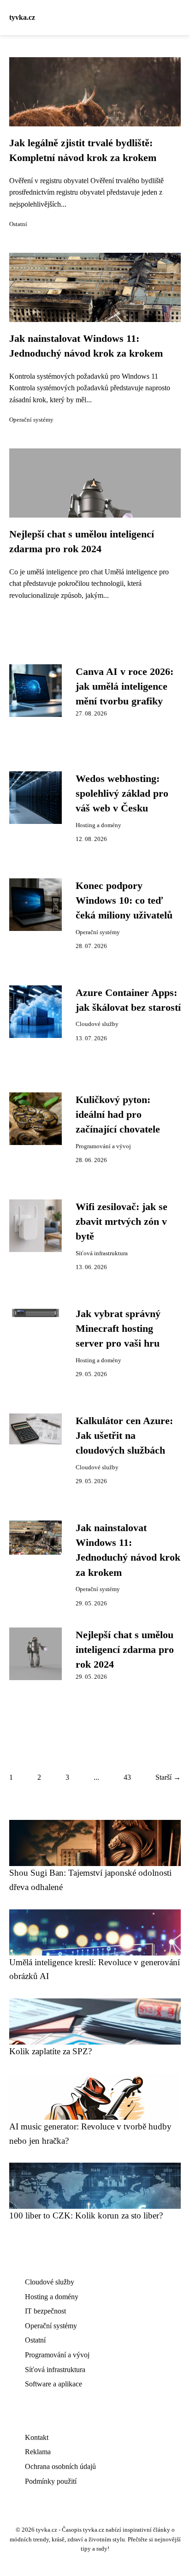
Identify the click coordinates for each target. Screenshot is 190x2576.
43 (127, 1777)
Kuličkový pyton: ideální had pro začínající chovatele (118, 1115)
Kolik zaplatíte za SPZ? (50, 2051)
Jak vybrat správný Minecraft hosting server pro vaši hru (118, 1329)
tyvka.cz (22, 17)
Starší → (168, 1777)
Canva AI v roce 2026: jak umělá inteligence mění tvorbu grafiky (125, 687)
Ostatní (18, 224)
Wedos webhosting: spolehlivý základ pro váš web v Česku (122, 794)
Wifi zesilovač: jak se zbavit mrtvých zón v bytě (122, 1222)
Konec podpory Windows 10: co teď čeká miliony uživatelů (124, 901)
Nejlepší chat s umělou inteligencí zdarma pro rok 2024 (125, 1650)
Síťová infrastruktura (102, 1253)
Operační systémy (31, 420)
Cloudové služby (97, 1024)
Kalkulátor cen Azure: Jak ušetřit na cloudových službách (124, 1436)
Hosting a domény (98, 825)
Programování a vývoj (103, 1146)
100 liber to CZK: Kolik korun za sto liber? (86, 2215)
